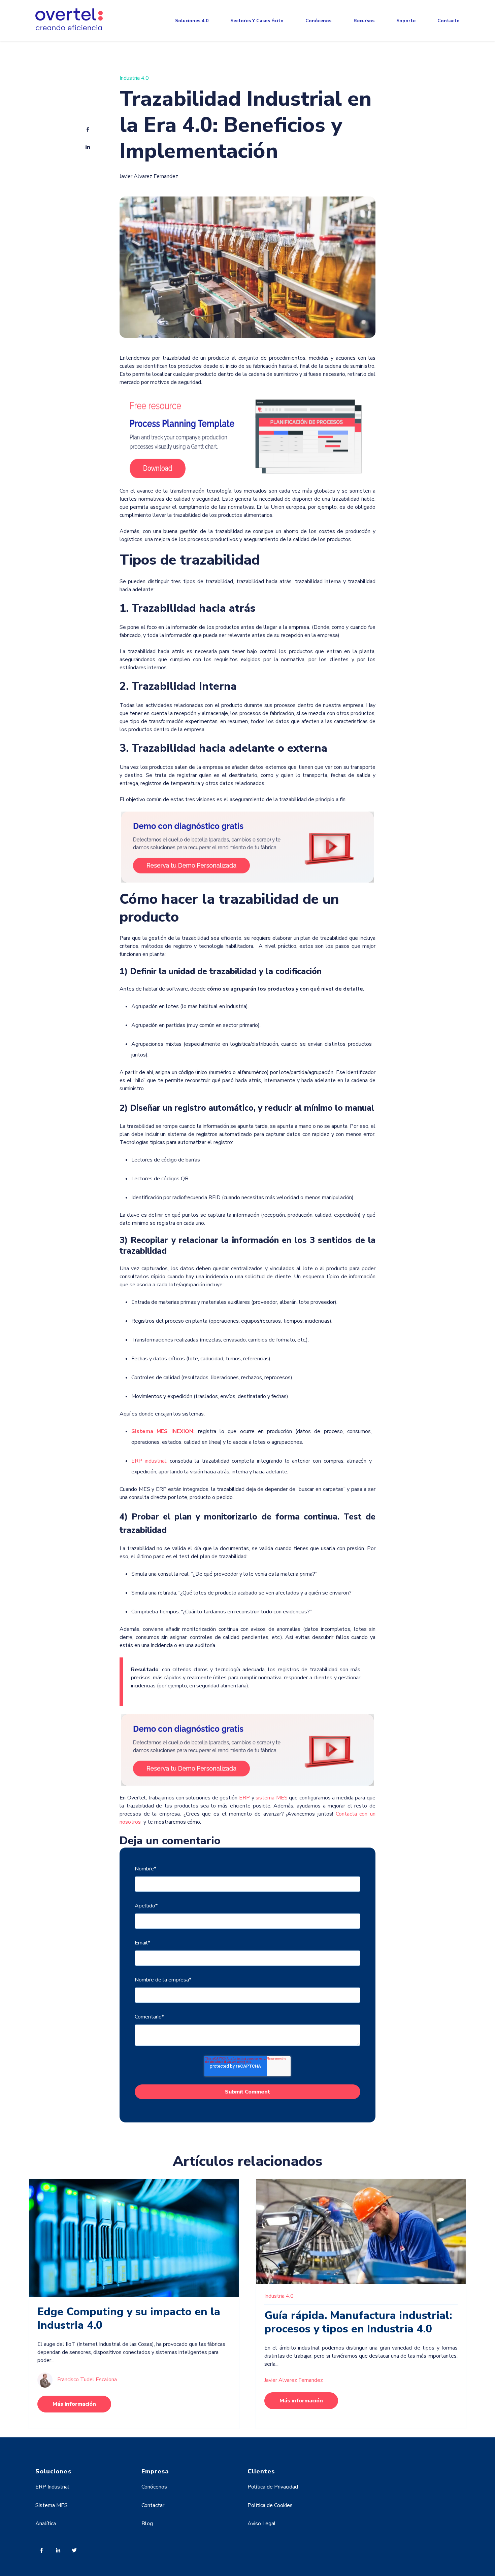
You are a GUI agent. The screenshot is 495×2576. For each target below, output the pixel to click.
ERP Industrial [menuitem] (52, 2487)
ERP (244, 1798)
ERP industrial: (151, 1461)
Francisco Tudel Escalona (87, 2380)
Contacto (449, 21)
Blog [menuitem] (147, 2524)
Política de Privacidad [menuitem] (273, 2487)
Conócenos (318, 21)
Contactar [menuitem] (153, 2505)
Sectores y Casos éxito (257, 21)
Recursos (364, 21)
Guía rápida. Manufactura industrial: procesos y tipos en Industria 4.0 (358, 2322)
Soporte (406, 21)
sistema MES (272, 1798)
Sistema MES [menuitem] (52, 2505)
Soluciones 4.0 (192, 21)
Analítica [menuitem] (46, 2524)
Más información (74, 2404)
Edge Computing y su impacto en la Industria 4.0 (129, 2318)
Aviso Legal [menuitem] (262, 2524)
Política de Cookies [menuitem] (270, 2505)
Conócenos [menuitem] (154, 2487)
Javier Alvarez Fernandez (149, 176)
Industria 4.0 (134, 78)
